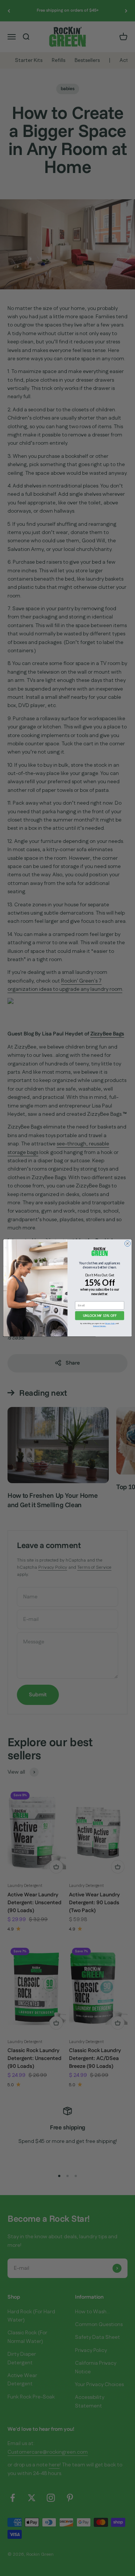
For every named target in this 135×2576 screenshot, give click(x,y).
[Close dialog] (127, 1244)
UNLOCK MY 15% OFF (100, 1316)
